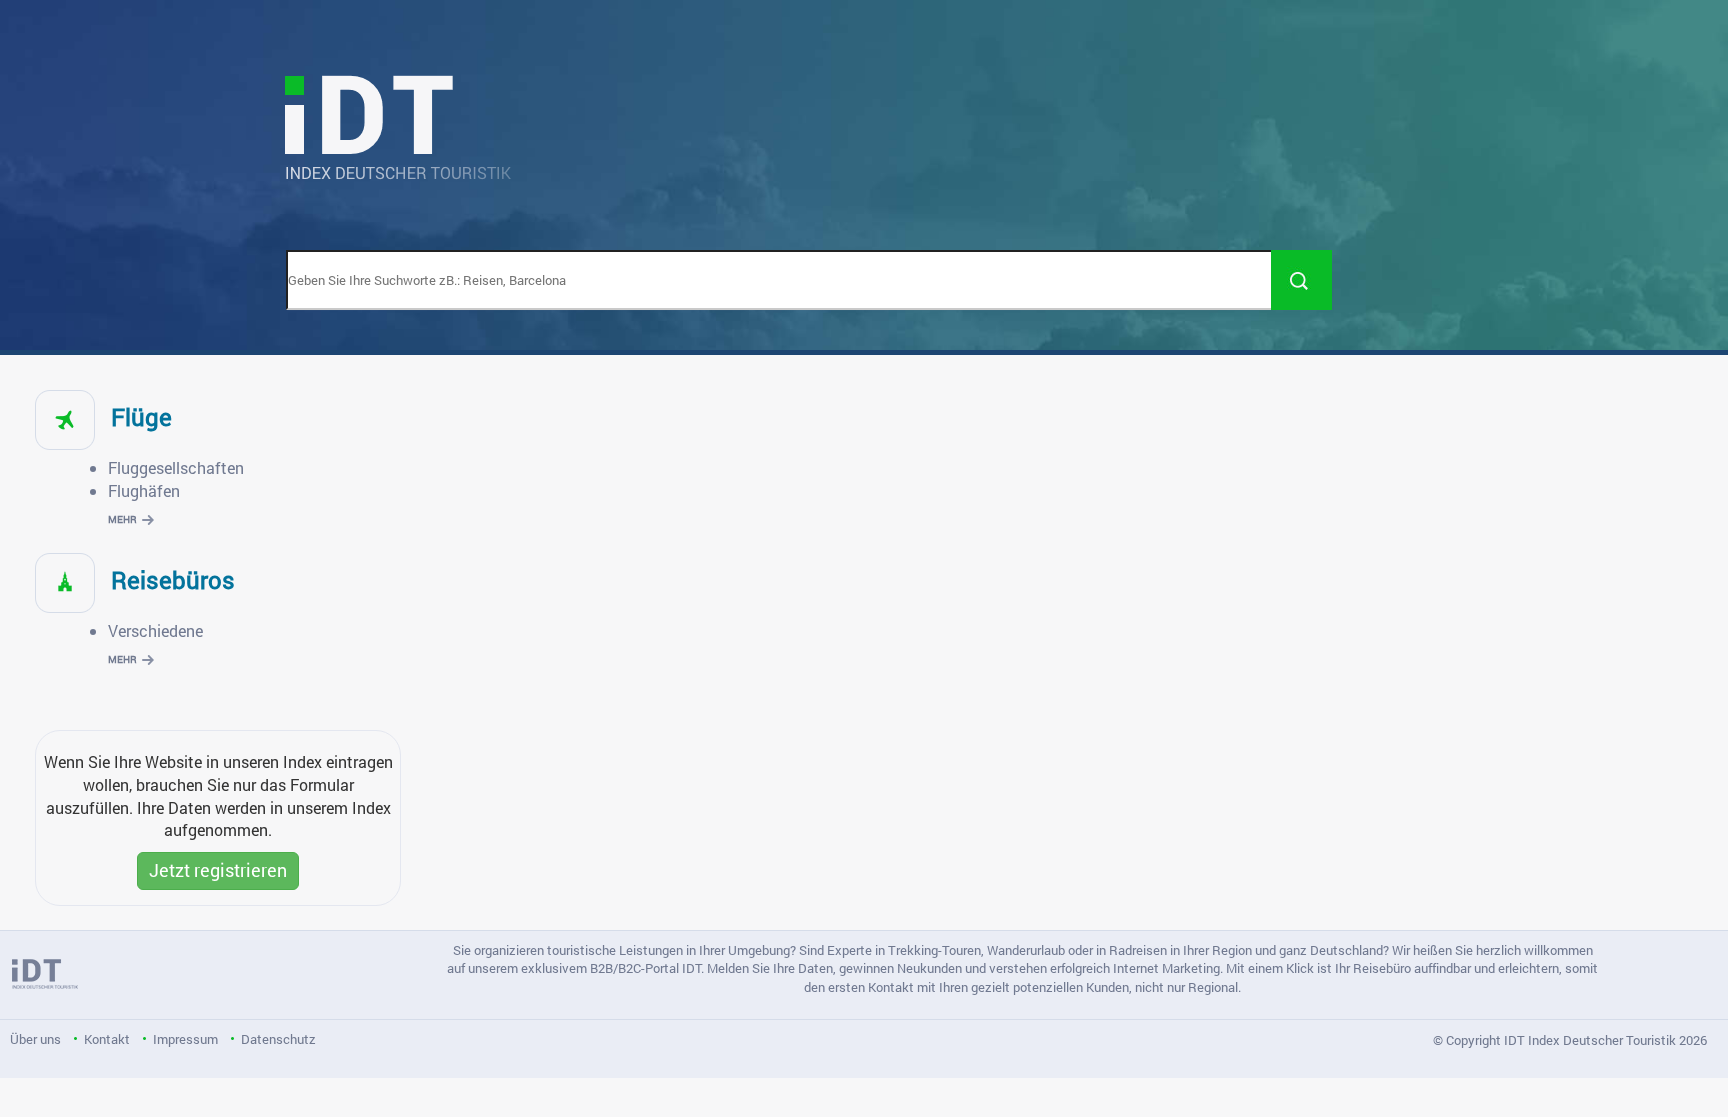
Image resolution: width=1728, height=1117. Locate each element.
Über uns (35, 1039)
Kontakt (107, 1039)
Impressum (185, 1039)
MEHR (122, 519)
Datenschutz (278, 1039)
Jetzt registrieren (218, 870)
